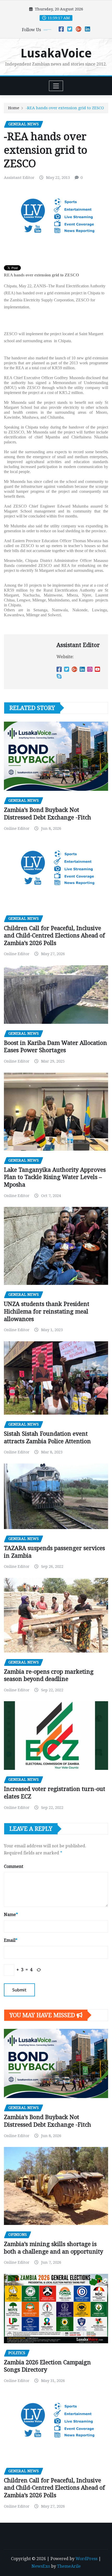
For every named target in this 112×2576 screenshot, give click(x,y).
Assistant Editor (19, 178)
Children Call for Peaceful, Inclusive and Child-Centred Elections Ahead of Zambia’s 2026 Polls (54, 936)
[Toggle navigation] (56, 86)
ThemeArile (69, 2566)
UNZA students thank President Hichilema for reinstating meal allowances (47, 1311)
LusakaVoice (56, 53)
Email (11, 1940)
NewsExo (41, 2566)
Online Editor (17, 829)
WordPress (86, 2559)
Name (11, 1915)
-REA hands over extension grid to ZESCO (65, 108)
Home (14, 108)
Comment (14, 1866)
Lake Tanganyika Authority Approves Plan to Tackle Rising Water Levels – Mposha (55, 1177)
